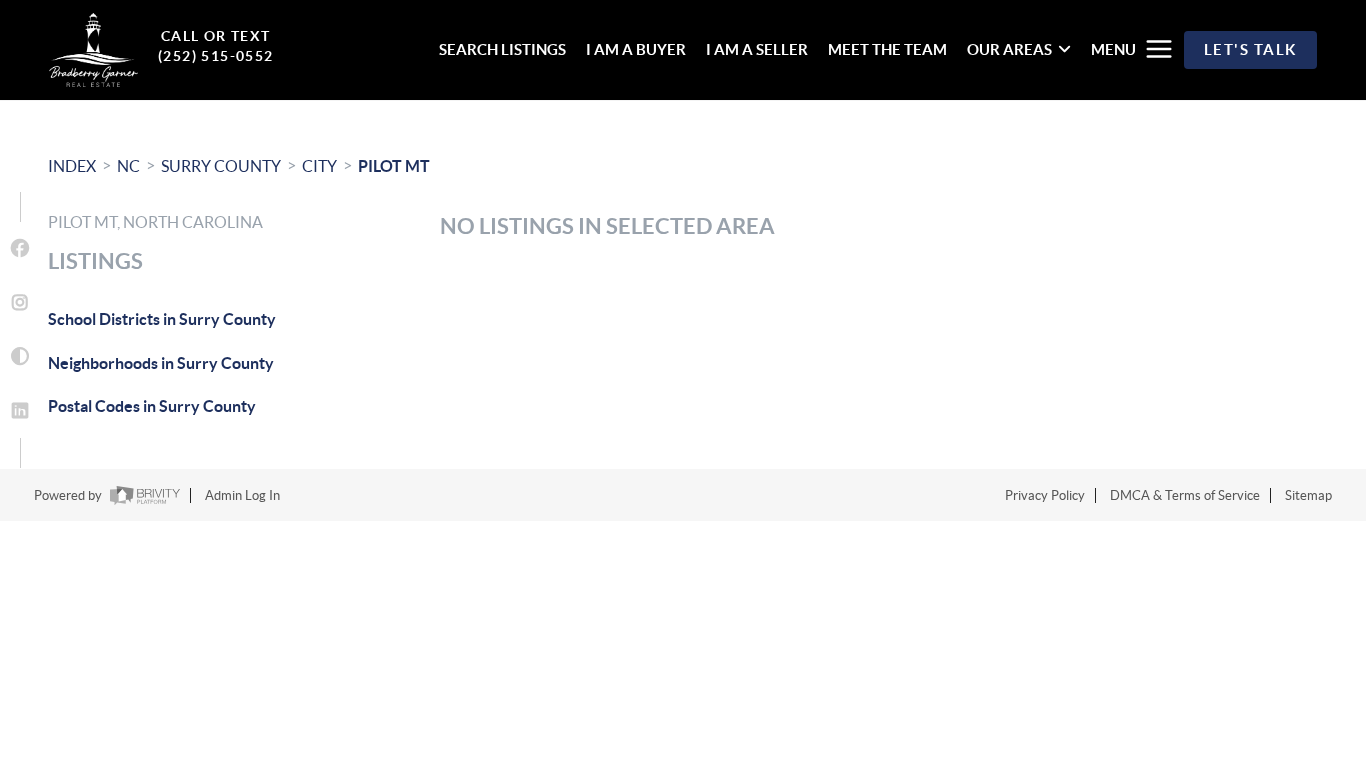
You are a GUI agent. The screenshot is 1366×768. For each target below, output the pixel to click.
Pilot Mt (394, 166)
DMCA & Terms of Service (1185, 495)
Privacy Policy (1045, 495)
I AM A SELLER (757, 49)
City (319, 166)
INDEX (72, 166)
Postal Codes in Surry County (152, 406)
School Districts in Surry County (162, 319)
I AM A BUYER (636, 49)
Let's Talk (1250, 49)
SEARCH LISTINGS (502, 49)
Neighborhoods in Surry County (161, 363)
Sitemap (1308, 495)
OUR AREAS (1009, 49)
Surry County (221, 166)
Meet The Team (887, 49)
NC (128, 166)
